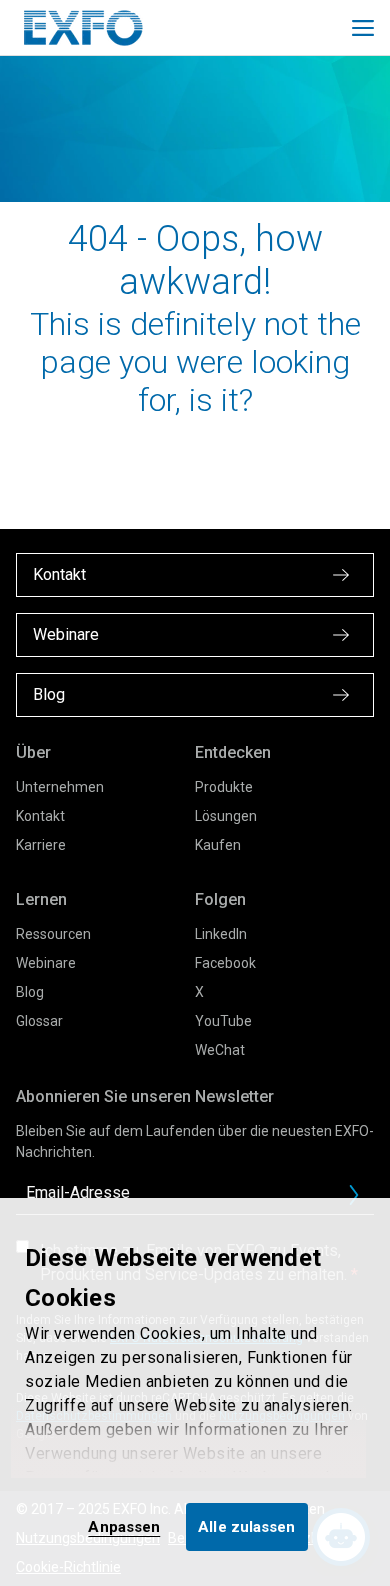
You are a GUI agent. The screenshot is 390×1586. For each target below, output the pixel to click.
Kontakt (40, 816)
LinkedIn (221, 934)
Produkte (224, 787)
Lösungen (226, 816)
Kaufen (218, 845)
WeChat (220, 1050)
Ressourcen (53, 934)
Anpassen (124, 1527)
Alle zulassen (246, 1527)
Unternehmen (60, 787)
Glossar (39, 1021)
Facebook (225, 963)
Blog (30, 992)
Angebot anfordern (362, 1200)
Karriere (41, 845)
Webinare (46, 963)
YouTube (223, 1021)
